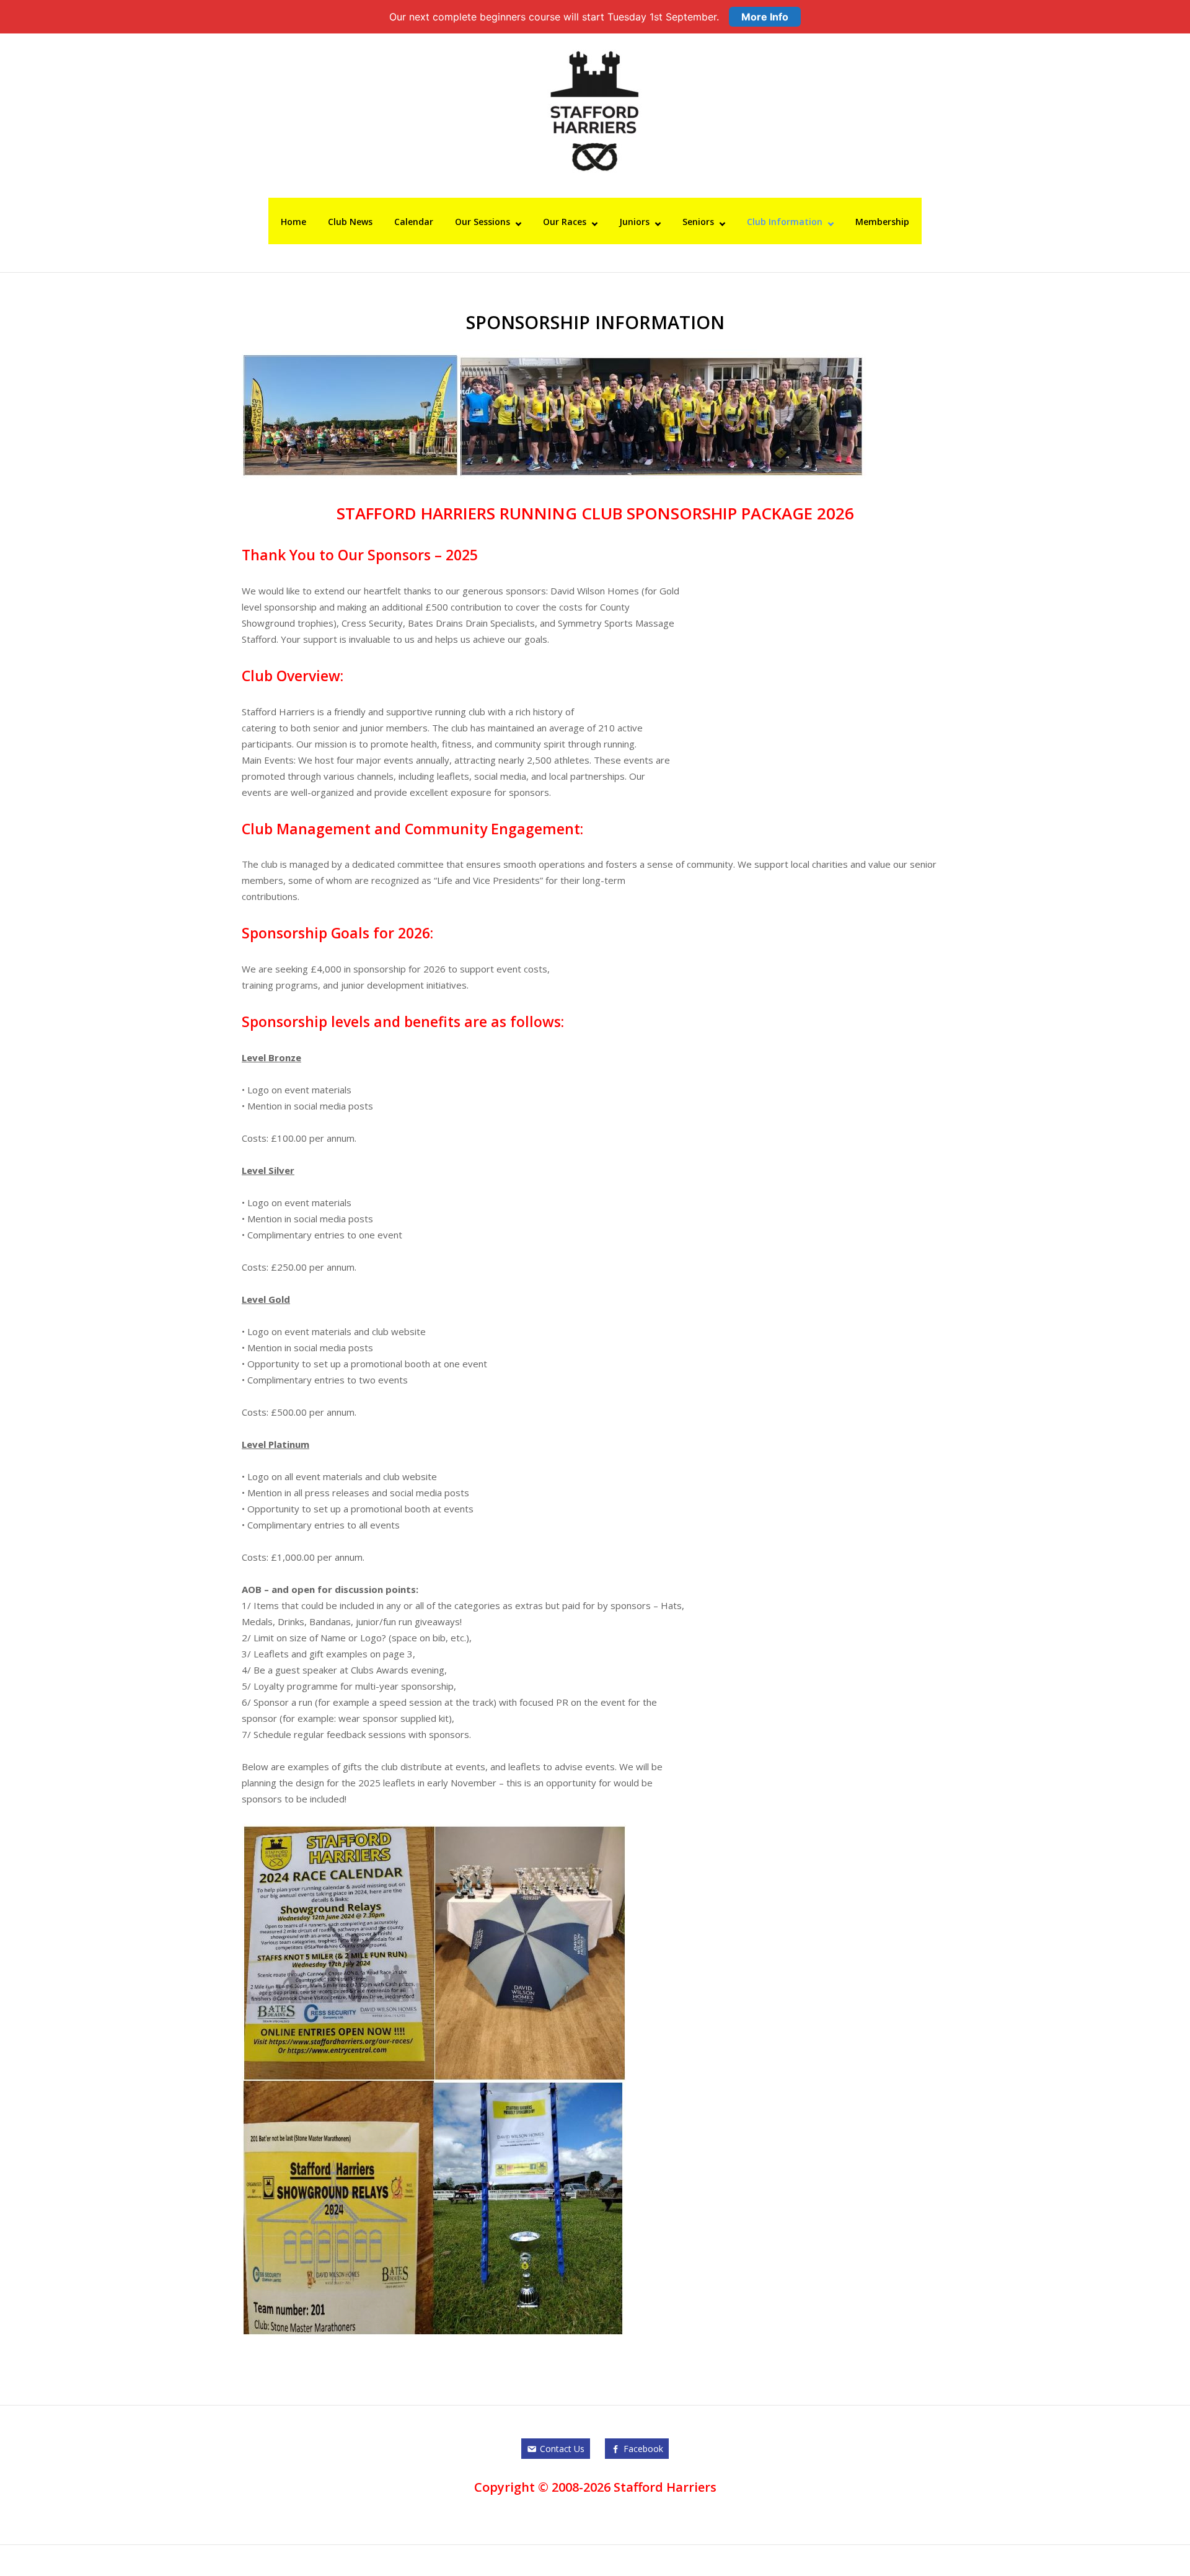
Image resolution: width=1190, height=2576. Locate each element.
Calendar (414, 222)
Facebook (643, 2449)
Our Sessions (483, 222)
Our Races (565, 222)
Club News (350, 222)
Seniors (698, 222)
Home (293, 222)
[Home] (595, 110)
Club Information (785, 222)
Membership (882, 222)
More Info (765, 17)
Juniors (634, 222)
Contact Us (562, 2449)
